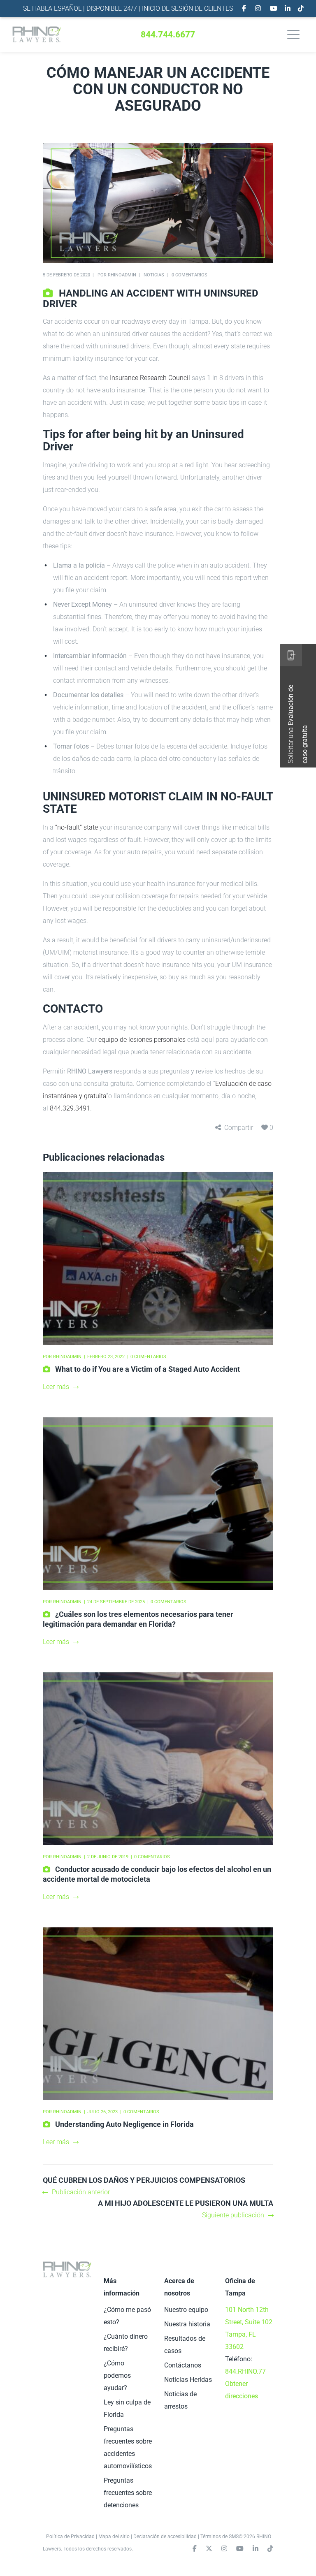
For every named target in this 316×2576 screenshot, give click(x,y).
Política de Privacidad (70, 2537)
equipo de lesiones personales (142, 1040)
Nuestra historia (187, 2324)
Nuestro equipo (186, 2310)
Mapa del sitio (114, 2537)
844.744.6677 (168, 35)
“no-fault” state (77, 827)
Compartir (239, 1128)
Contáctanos (183, 2365)
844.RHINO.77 (245, 2371)
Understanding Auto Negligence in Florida (124, 2124)
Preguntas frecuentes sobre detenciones (128, 2493)
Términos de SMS (220, 2537)
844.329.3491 (70, 1108)
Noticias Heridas (188, 2380)
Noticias (154, 275)
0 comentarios (189, 275)
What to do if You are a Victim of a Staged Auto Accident (148, 1369)
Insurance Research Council (150, 378)
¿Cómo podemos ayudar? (117, 2375)
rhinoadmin (122, 275)
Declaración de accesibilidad (165, 2537)
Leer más (56, 1387)
